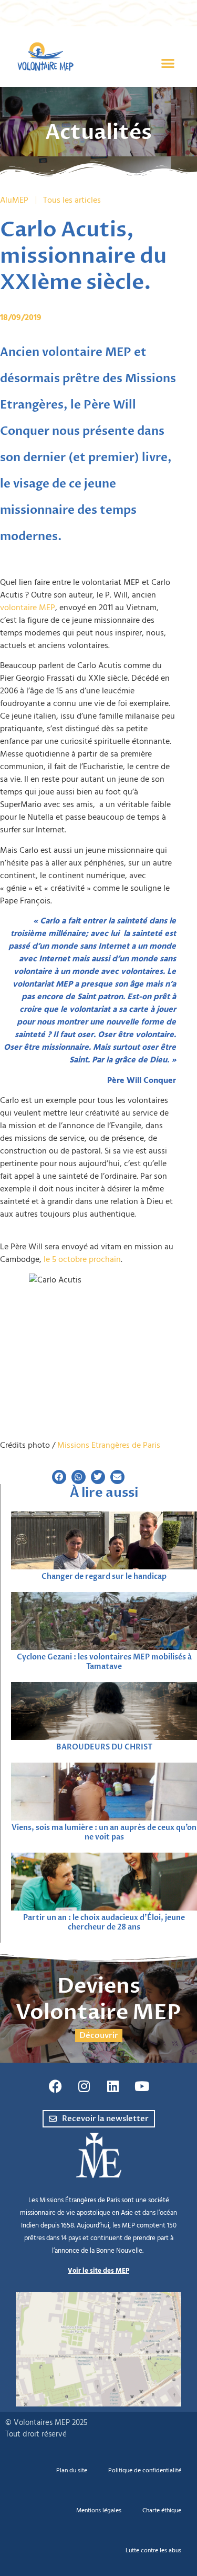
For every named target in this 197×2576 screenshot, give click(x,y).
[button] (168, 63)
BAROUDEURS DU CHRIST (104, 1747)
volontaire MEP (28, 608)
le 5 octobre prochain (82, 1259)
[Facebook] (55, 2086)
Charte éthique (162, 2510)
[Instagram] (84, 2086)
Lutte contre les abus (153, 2550)
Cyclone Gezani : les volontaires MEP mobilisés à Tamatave (104, 1662)
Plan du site (72, 2470)
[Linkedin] (113, 2086)
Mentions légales (99, 2510)
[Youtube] (142, 2086)
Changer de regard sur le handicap (104, 1577)
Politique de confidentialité (145, 2470)
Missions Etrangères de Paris (109, 1445)
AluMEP (14, 200)
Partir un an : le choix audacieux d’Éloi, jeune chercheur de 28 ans (104, 1922)
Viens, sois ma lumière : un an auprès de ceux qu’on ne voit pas (104, 1832)
